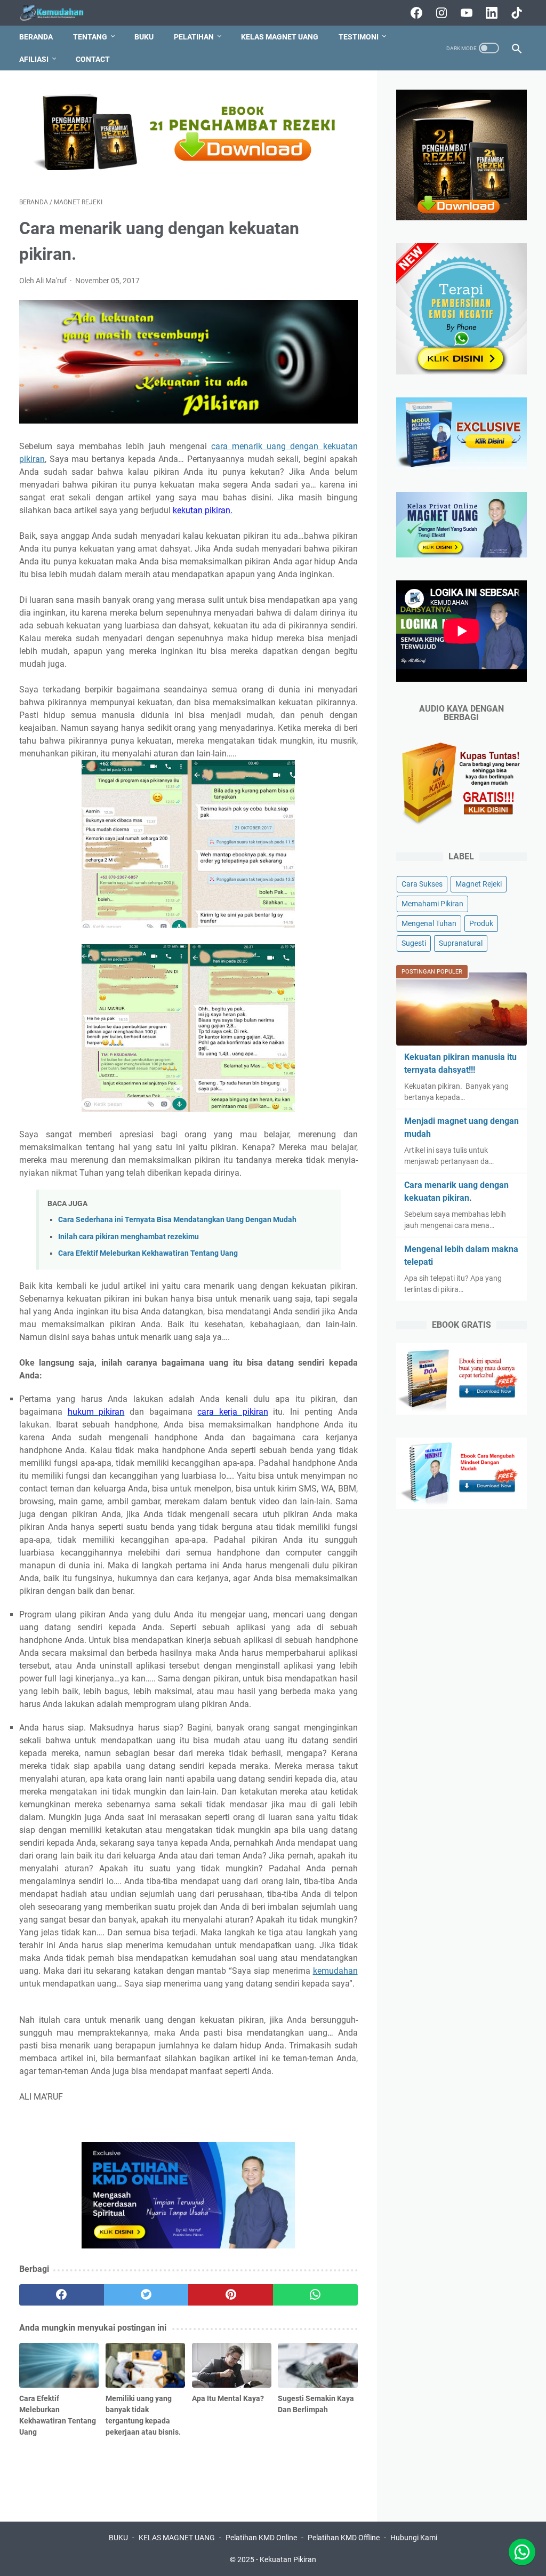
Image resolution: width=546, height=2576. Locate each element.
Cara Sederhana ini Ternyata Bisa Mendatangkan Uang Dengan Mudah (177, 1220)
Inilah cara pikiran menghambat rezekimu (129, 1237)
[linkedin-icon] (490, 13)
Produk (481, 923)
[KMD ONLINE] (188, 172)
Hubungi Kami (414, 2538)
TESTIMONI (359, 37)
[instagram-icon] (440, 13)
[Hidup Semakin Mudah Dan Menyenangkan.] (59, 13)
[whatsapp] (315, 2295)
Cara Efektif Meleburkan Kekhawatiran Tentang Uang (148, 1253)
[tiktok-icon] (515, 13)
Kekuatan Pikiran (288, 2559)
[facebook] (62, 2295)
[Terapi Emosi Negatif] (461, 217)
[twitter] (146, 2295)
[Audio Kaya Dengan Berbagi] (461, 827)
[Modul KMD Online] (461, 466)
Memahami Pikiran (432, 904)
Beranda (36, 37)
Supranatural (461, 943)
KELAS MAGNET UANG (280, 37)
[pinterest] (231, 2295)
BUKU (144, 37)
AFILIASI (34, 59)
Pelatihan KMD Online (261, 2538)
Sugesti (414, 943)
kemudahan (335, 1971)
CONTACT (93, 59)
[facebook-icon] (415, 13)
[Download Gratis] (461, 1412)
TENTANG (90, 37)
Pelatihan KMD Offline (344, 2538)
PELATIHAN (194, 37)
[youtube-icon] (465, 13)
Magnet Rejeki (479, 884)
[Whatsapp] (522, 2552)
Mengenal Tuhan (429, 923)
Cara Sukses (422, 884)
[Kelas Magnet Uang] (461, 555)
